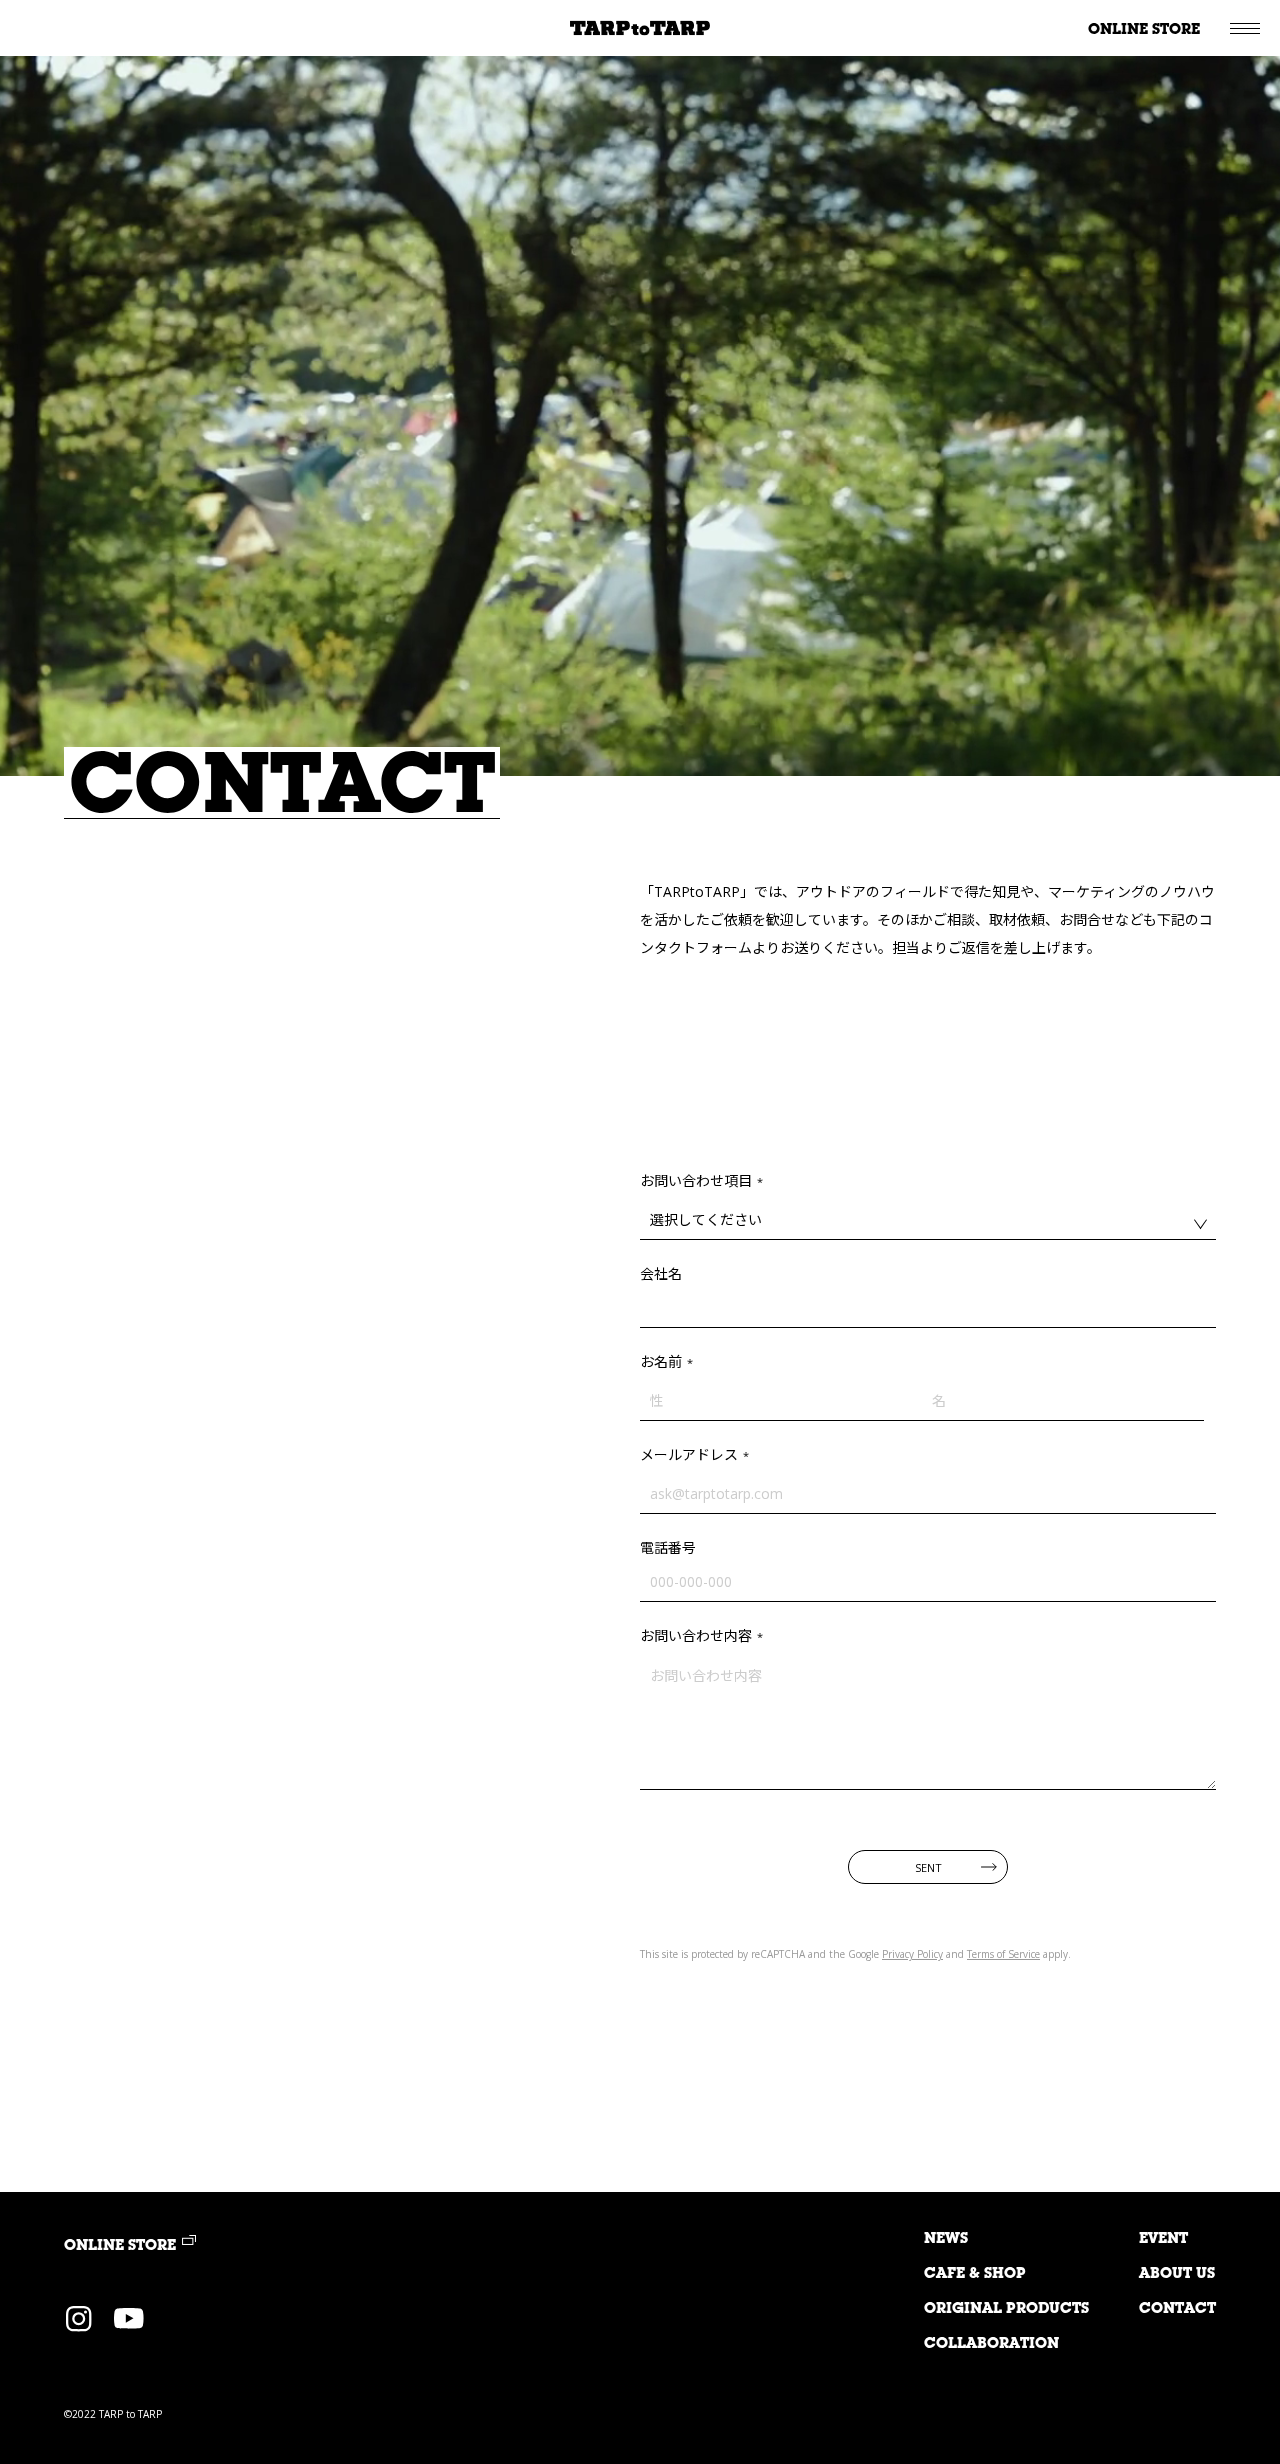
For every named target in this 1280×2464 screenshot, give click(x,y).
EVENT (1163, 2239)
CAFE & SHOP (975, 2274)
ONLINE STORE (1144, 30)
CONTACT (1177, 2309)
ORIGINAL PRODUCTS (1006, 2309)
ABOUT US (1177, 2274)
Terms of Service (1003, 1954)
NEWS (946, 2239)
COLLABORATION (991, 2344)
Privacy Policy (912, 1954)
